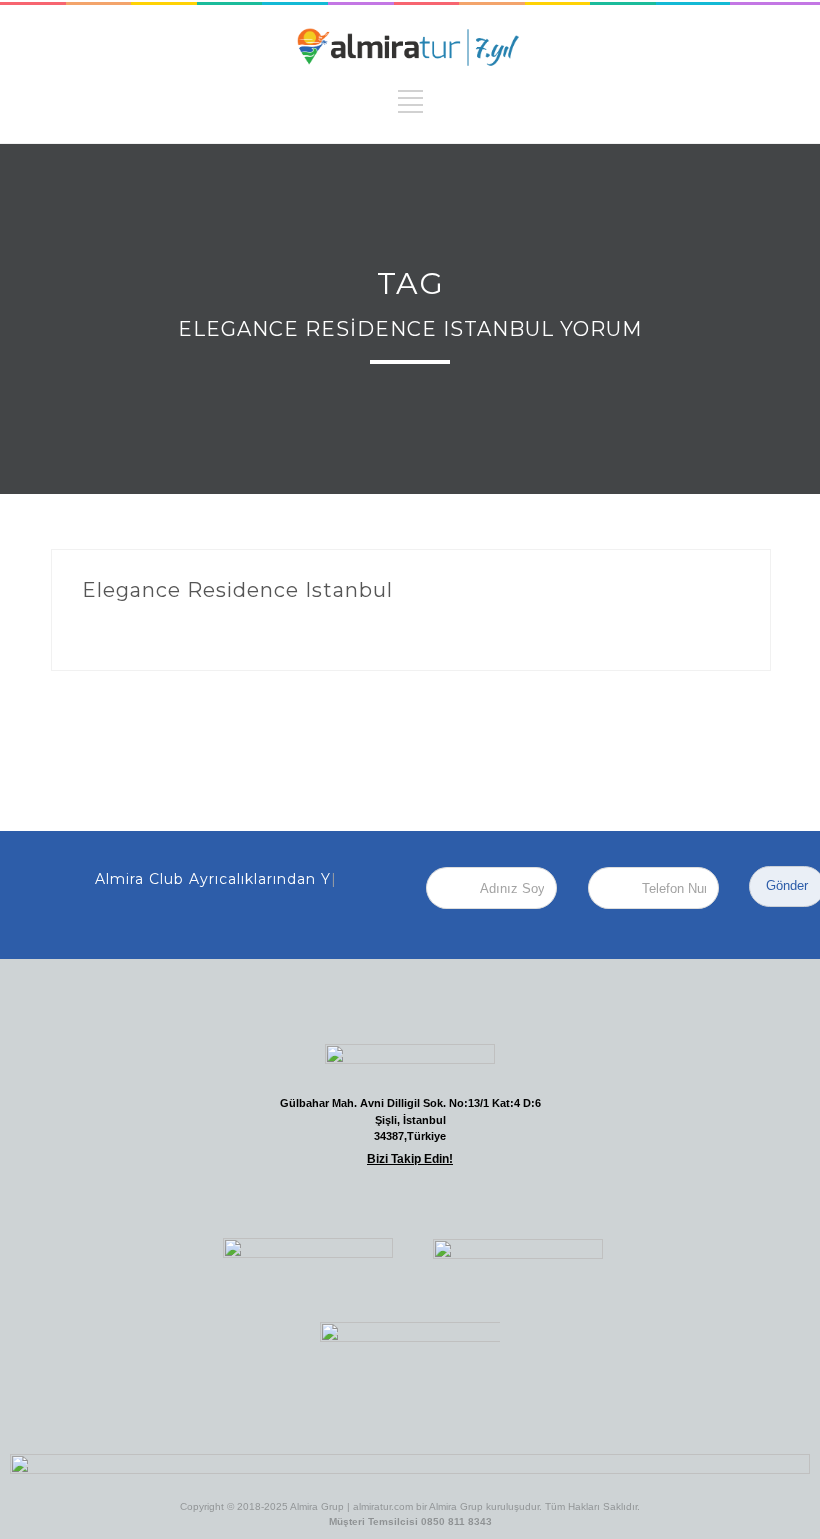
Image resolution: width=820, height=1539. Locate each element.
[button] (268, 1198)
